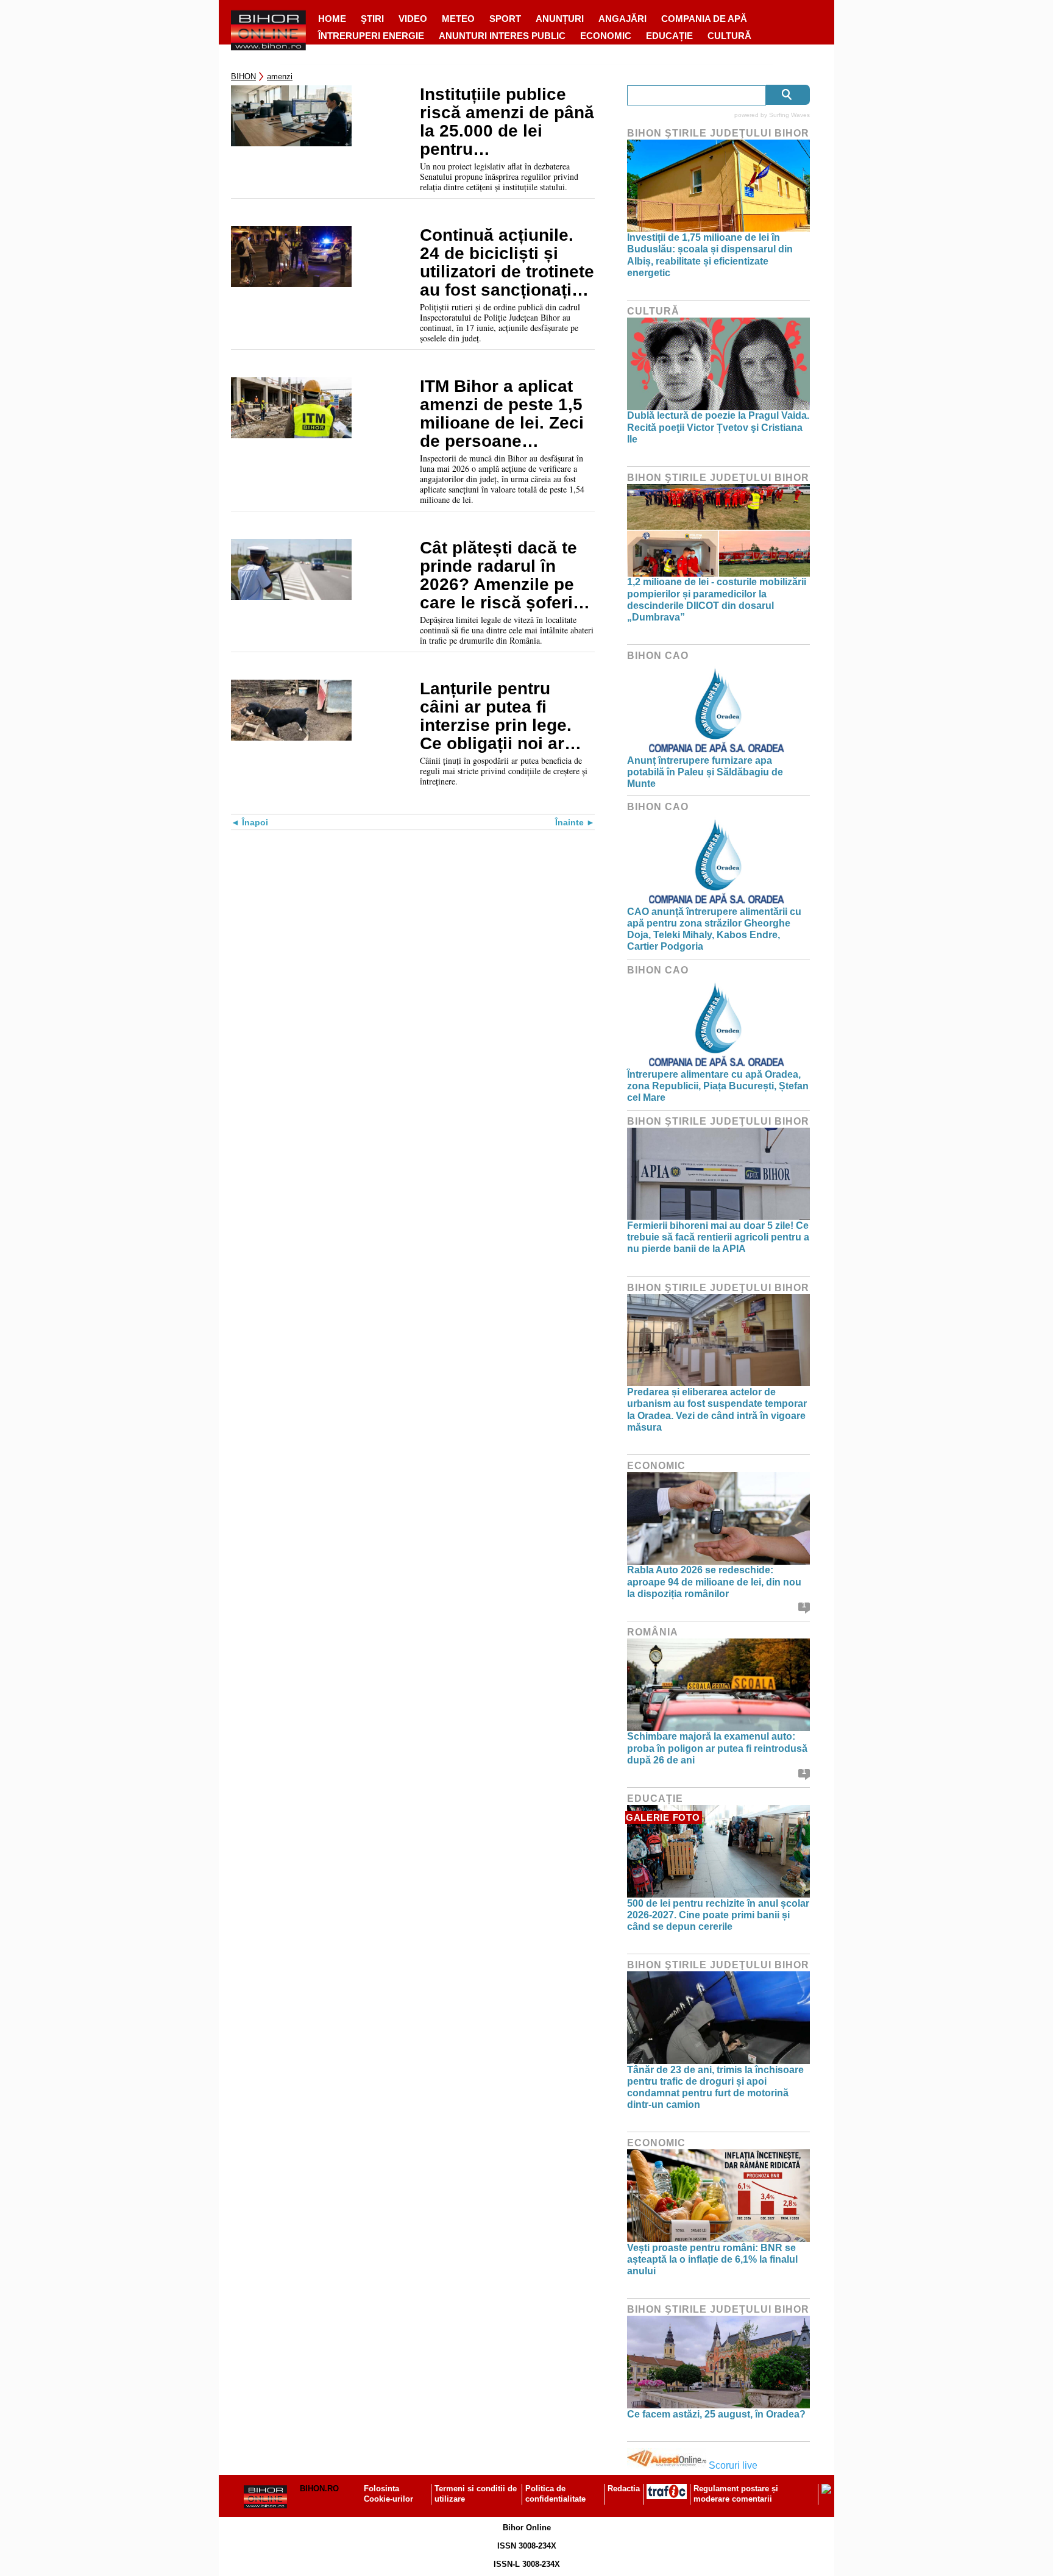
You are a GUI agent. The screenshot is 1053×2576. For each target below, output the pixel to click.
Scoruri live (733, 2465)
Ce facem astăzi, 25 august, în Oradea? (716, 2414)
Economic (606, 36)
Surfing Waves (789, 115)
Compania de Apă (704, 19)
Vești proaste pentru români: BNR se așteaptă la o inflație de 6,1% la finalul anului (712, 2259)
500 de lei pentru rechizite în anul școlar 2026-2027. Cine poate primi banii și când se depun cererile (718, 1915)
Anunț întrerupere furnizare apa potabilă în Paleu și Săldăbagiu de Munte (705, 772)
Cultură (729, 36)
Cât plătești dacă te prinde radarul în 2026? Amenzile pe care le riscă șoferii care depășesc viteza (506, 575)
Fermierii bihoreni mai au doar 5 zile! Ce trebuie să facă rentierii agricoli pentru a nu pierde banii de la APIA (718, 1237)
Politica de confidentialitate (555, 2494)
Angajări (622, 19)
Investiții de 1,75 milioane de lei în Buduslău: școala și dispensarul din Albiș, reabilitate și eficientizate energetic (710, 255)
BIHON (243, 76)
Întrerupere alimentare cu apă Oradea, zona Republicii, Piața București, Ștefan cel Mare (718, 1086)
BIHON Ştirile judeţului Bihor (718, 133)
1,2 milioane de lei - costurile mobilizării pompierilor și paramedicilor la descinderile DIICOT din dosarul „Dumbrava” (717, 600)
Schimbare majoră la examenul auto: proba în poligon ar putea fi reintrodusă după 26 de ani (717, 1748)
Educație (669, 36)
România (653, 1632)
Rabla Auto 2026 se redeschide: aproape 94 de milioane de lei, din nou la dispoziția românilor (714, 1582)
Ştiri (372, 19)
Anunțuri (560, 19)
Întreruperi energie (371, 36)
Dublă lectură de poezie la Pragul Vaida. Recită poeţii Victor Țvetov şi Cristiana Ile (718, 427)
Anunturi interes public (502, 36)
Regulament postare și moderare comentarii (736, 2494)
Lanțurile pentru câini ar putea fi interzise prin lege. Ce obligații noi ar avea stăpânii (496, 716)
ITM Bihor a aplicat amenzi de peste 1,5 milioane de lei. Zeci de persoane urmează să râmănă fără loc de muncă (502, 414)
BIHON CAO (658, 656)
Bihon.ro (319, 2489)
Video (413, 19)
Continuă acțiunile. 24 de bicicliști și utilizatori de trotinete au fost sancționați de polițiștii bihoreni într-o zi (507, 263)
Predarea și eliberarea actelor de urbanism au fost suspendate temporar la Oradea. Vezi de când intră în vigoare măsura (717, 1410)
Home (332, 19)
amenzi (280, 76)
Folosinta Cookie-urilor (388, 2494)
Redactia (624, 2489)
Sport (505, 19)
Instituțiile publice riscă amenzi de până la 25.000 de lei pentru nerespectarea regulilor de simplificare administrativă (507, 122)
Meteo (458, 19)
